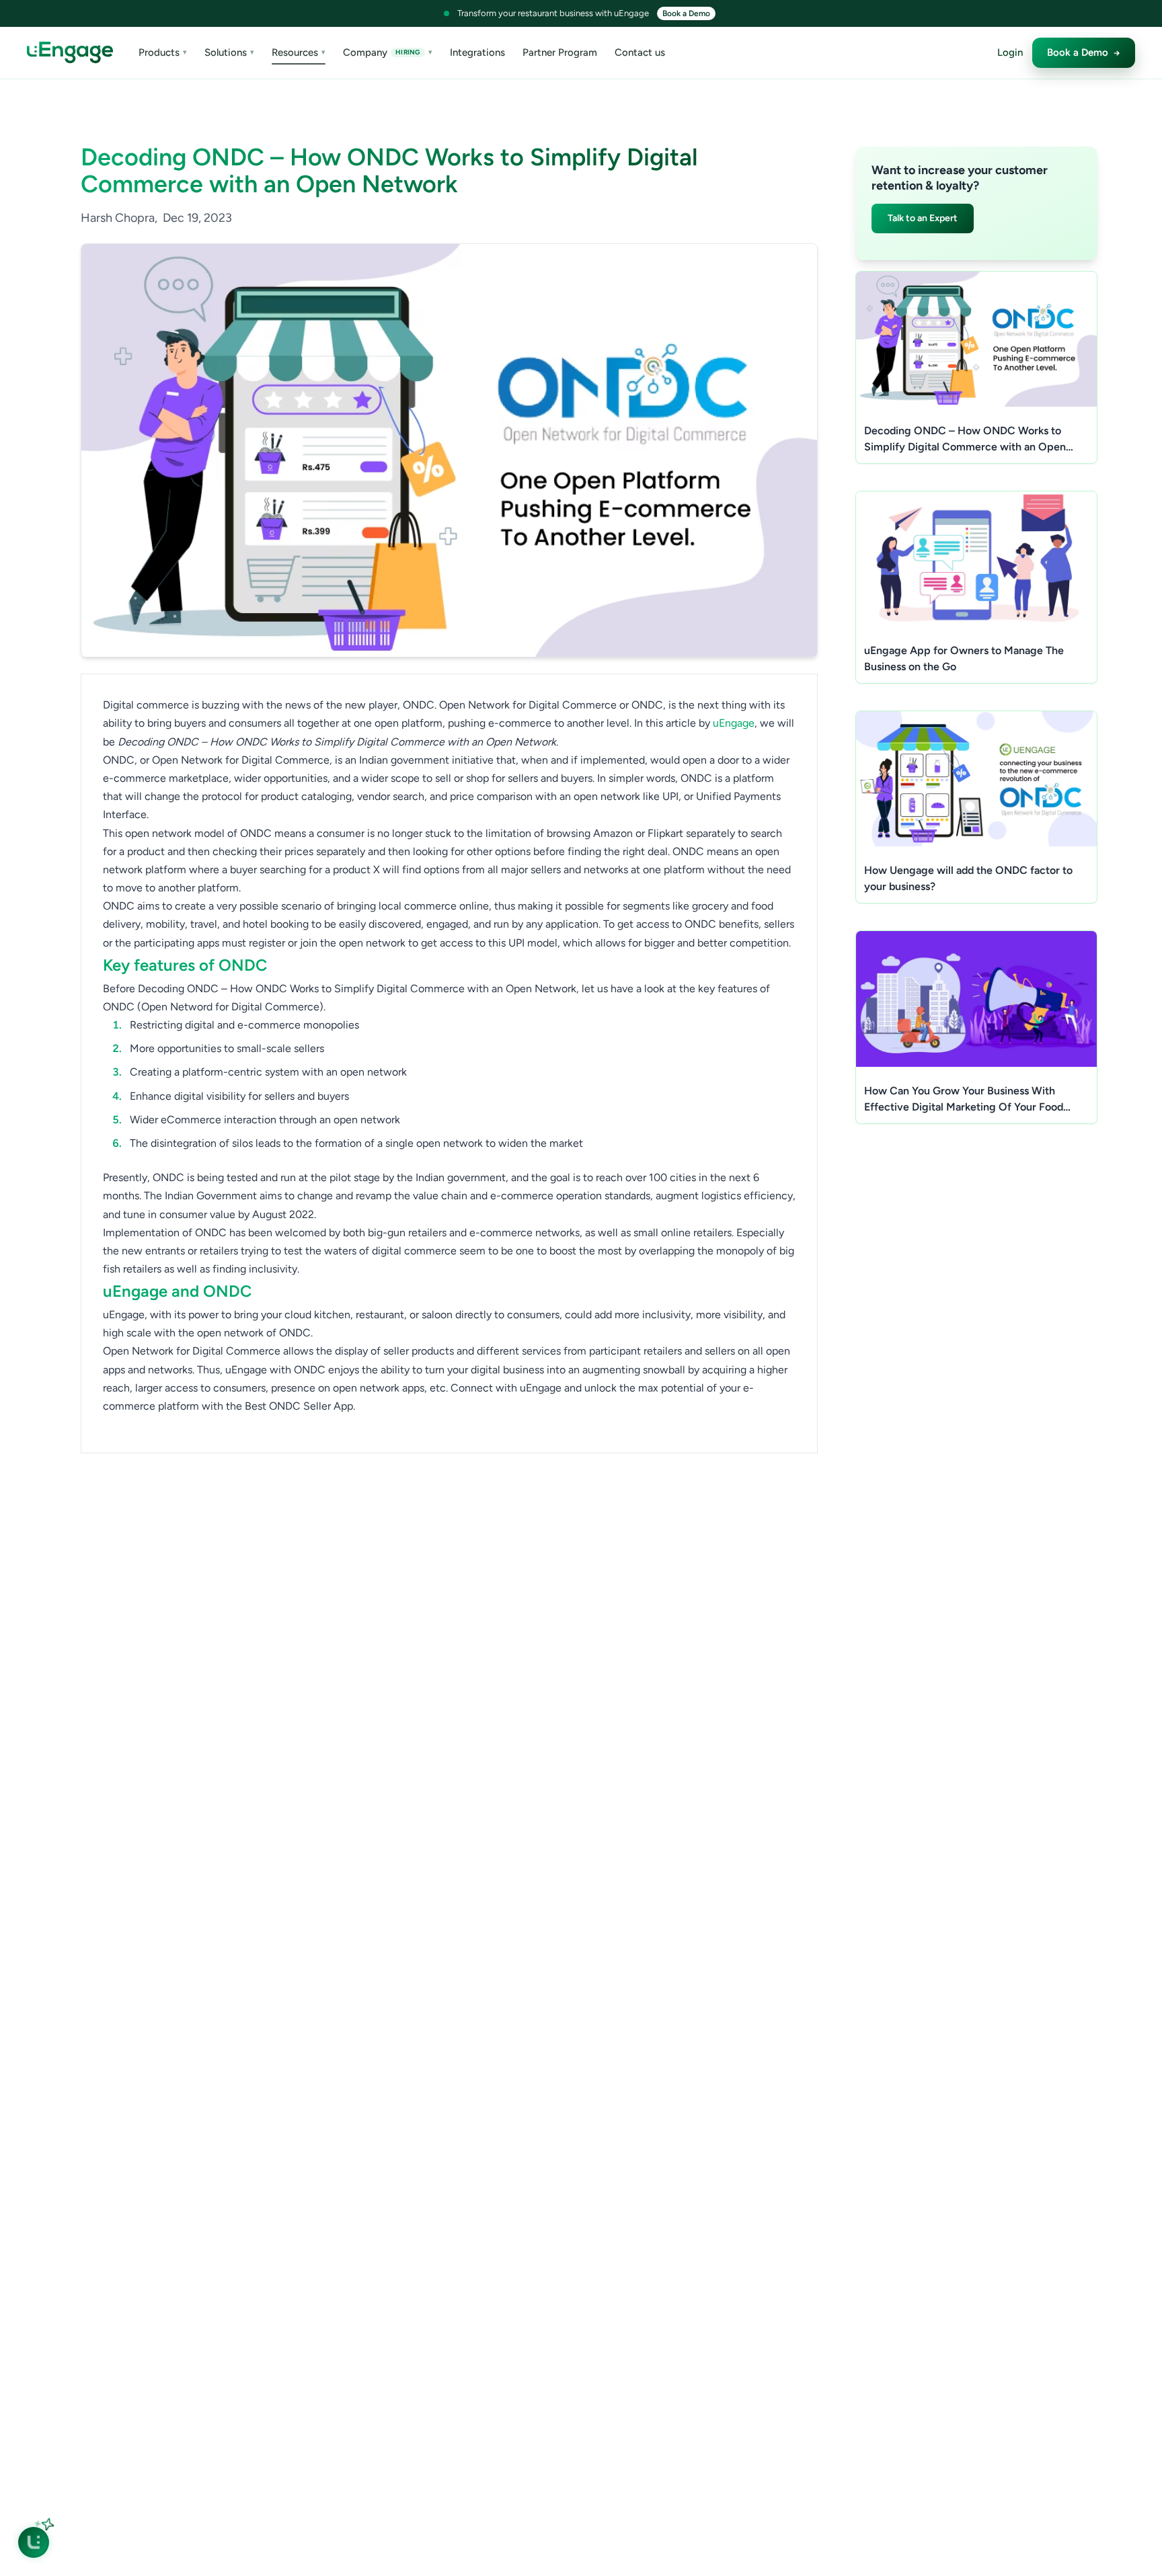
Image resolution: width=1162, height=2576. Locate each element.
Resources (299, 52)
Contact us (640, 52)
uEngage (734, 723)
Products (163, 52)
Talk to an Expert (923, 218)
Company (388, 52)
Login (1010, 52)
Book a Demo (686, 13)
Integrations (477, 52)
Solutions (229, 52)
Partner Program (560, 52)
